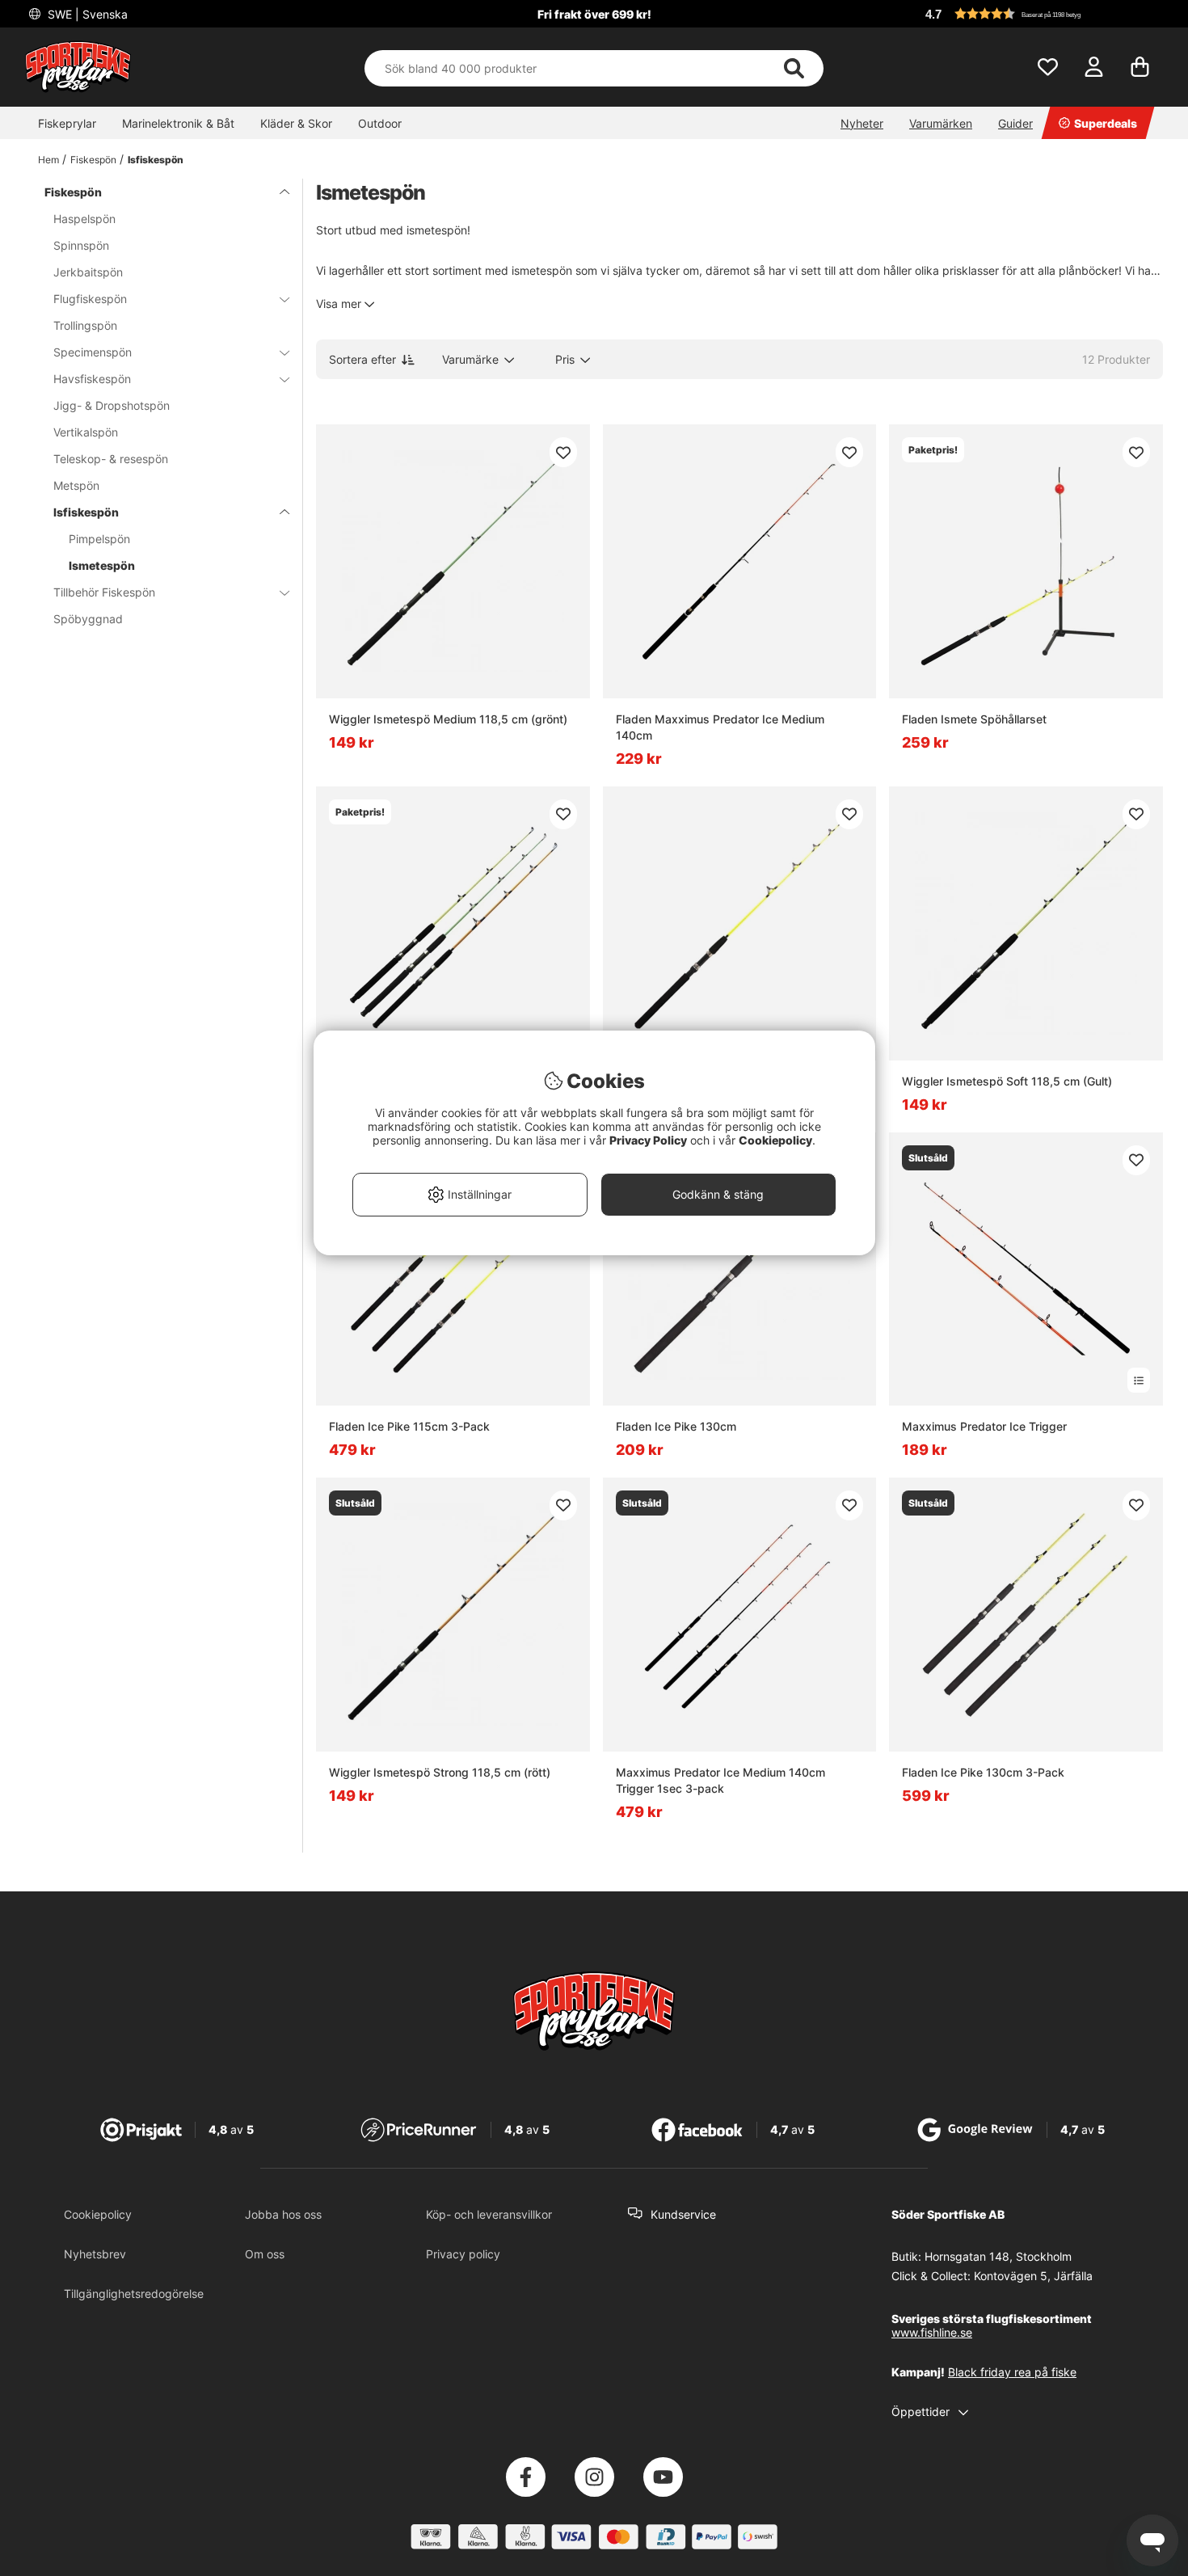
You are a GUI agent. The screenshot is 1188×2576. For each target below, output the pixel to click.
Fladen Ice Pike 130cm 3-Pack (983, 1772)
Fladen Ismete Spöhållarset (974, 719)
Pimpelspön (99, 539)
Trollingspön (85, 325)
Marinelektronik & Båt (178, 123)
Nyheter (862, 123)
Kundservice (683, 2214)
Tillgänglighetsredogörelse (134, 2294)
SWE (86, 14)
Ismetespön (102, 565)
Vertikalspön (86, 432)
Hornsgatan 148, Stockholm (998, 2256)
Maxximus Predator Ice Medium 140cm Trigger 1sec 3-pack (720, 1780)
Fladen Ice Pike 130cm (676, 1426)
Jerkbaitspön (88, 272)
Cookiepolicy (98, 2214)
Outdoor (380, 123)
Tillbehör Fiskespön (104, 592)
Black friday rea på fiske (1012, 2372)
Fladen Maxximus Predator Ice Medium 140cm (720, 727)
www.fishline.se (932, 2332)
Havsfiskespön (92, 379)
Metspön (76, 485)
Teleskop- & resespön (111, 459)
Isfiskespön (156, 160)
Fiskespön (93, 160)
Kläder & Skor (296, 123)
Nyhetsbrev (95, 2254)
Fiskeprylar (67, 123)
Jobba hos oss (283, 2214)
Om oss (265, 2254)
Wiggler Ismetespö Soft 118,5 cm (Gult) (1007, 1081)
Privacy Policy (648, 1140)
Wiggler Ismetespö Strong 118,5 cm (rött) (440, 1772)
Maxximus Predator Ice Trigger (984, 1426)
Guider (1015, 123)
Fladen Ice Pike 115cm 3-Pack (409, 1426)
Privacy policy (463, 2254)
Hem (48, 160)
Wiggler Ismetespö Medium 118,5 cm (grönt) (448, 719)
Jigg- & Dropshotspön (112, 405)
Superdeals (1106, 123)
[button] (1042, 14)
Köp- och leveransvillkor (489, 2214)
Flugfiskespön (90, 299)
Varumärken (941, 123)
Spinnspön (81, 245)
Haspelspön (84, 219)
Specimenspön (93, 352)
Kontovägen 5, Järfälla (1033, 2276)
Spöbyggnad (88, 619)
